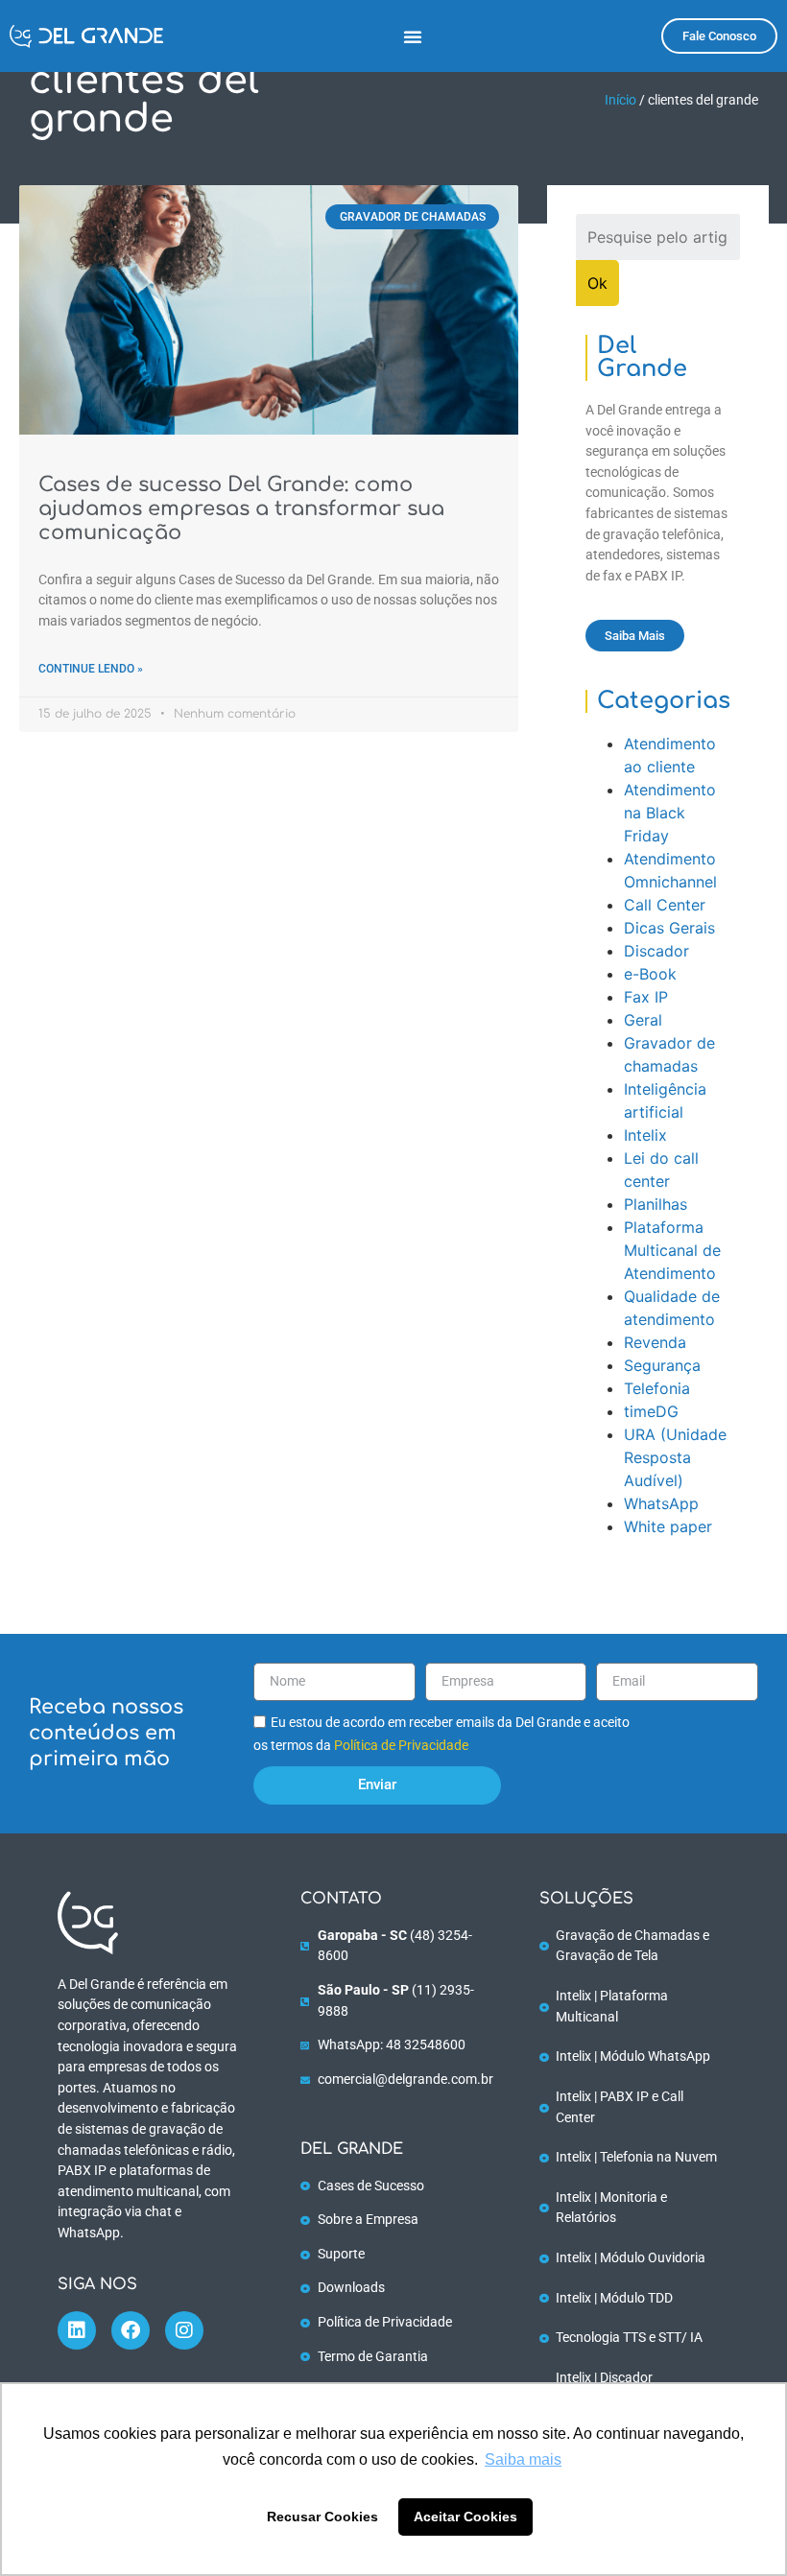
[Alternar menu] (413, 36)
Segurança (662, 1365)
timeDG (651, 1411)
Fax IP (646, 997)
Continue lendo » (91, 669)
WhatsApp (661, 1503)
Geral (643, 1020)
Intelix (645, 1135)
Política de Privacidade (401, 1746)
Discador (656, 951)
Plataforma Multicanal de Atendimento (672, 1250)
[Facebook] (131, 2330)
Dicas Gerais (669, 928)
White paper (668, 1526)
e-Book (650, 974)
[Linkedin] (77, 2330)
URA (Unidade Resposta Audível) (675, 1457)
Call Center (665, 905)
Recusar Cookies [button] (322, 2517)
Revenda (655, 1342)
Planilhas (656, 1204)
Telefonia (657, 1388)
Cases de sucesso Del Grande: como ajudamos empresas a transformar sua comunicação (241, 508)
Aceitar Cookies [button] (465, 2517)
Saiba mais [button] (523, 2459)
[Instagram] (184, 2330)
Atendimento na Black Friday (670, 813)
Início (620, 100)
